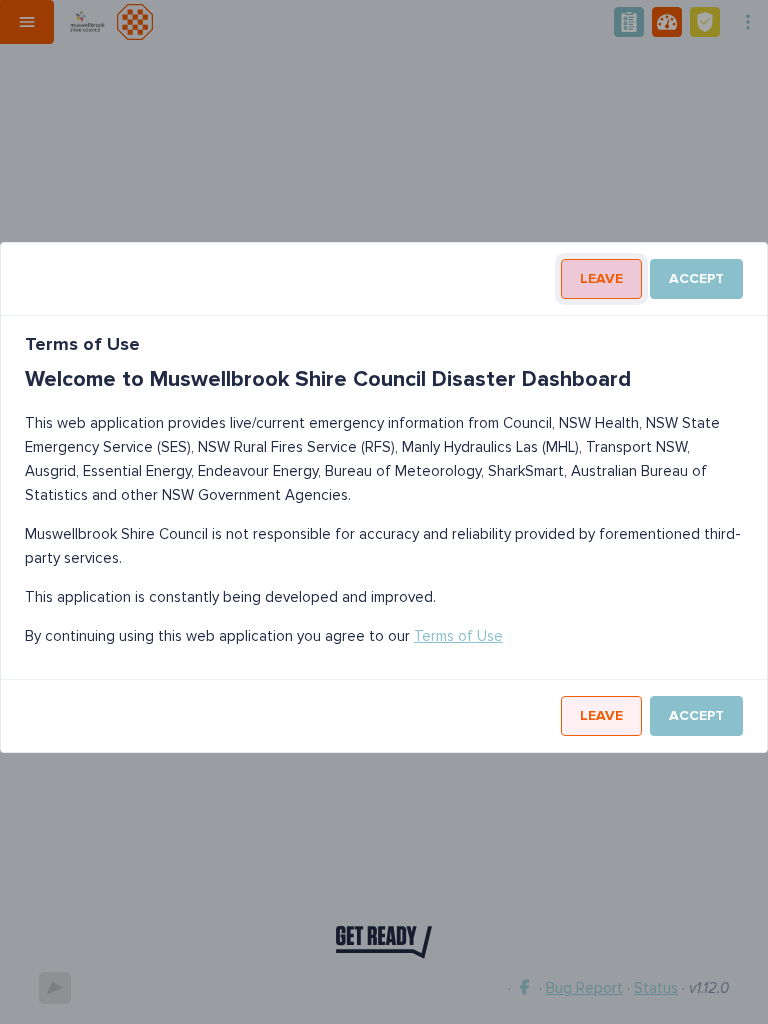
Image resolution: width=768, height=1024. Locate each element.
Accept (696, 278)
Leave (601, 278)
